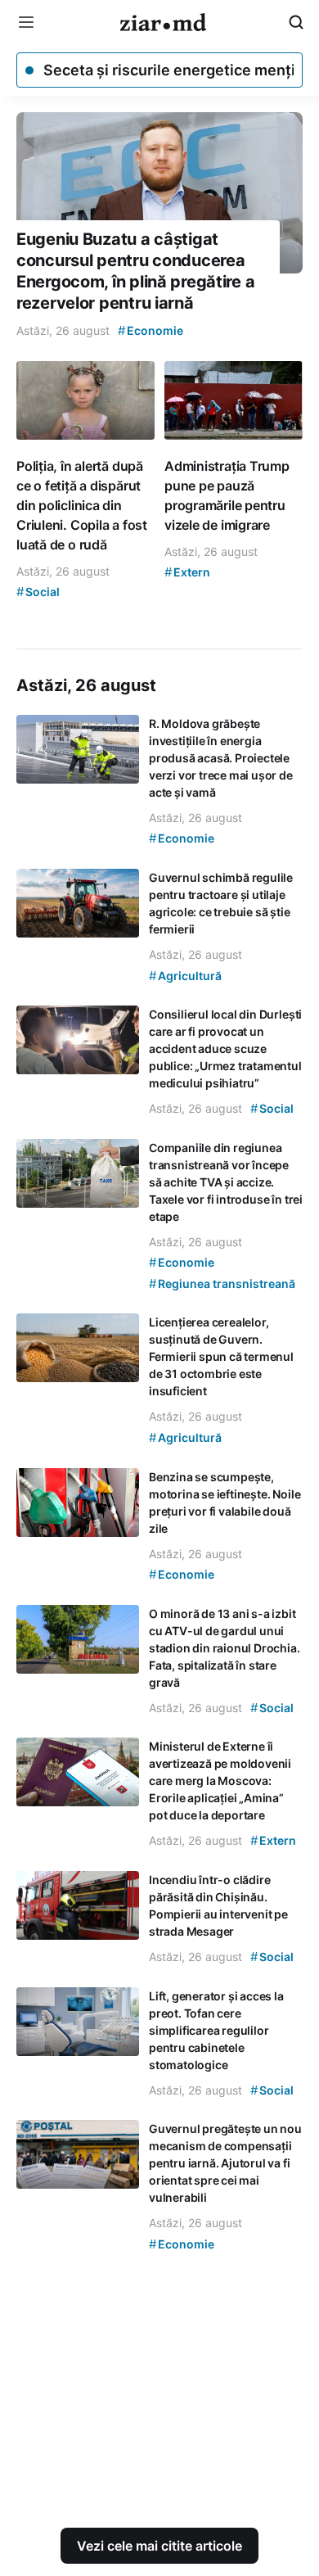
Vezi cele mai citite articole (159, 2546)
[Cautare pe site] (296, 22)
